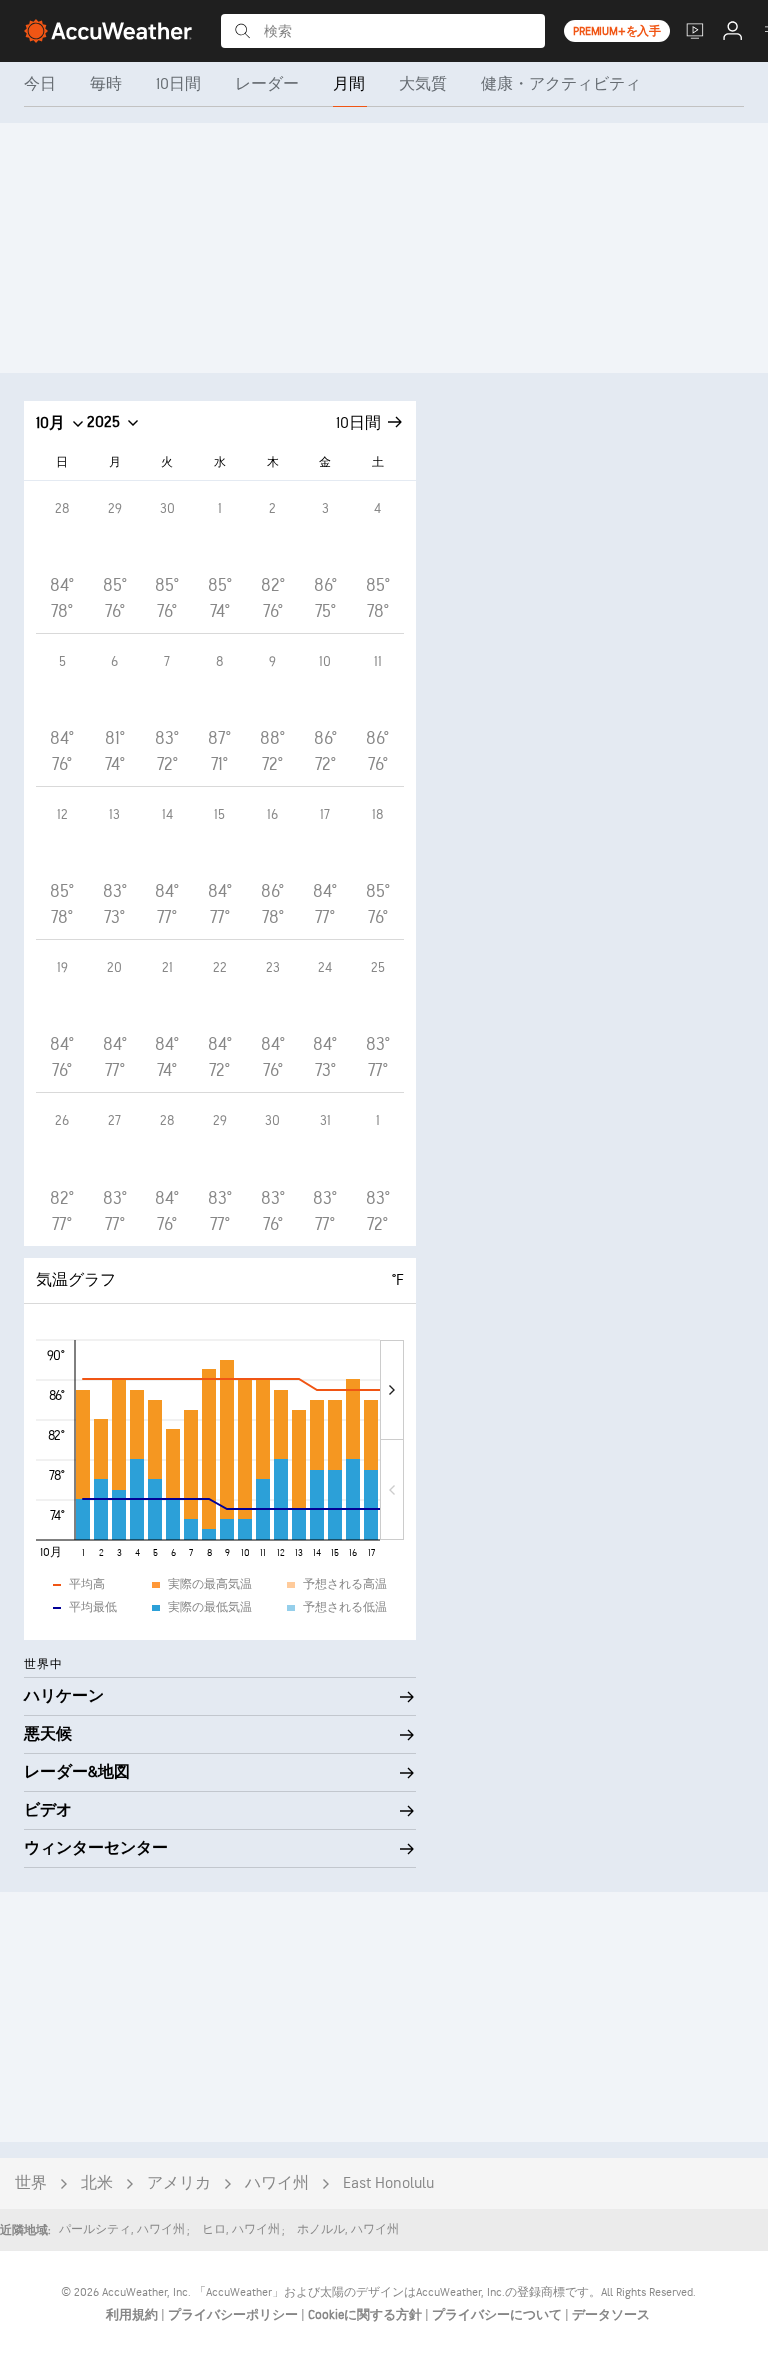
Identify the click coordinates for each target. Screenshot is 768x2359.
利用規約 (133, 2315)
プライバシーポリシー (234, 2315)
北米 (97, 2183)
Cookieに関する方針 (366, 2315)
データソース (611, 2315)
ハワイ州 (277, 2183)
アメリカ (179, 2183)
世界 (31, 2183)
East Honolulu (388, 2183)
